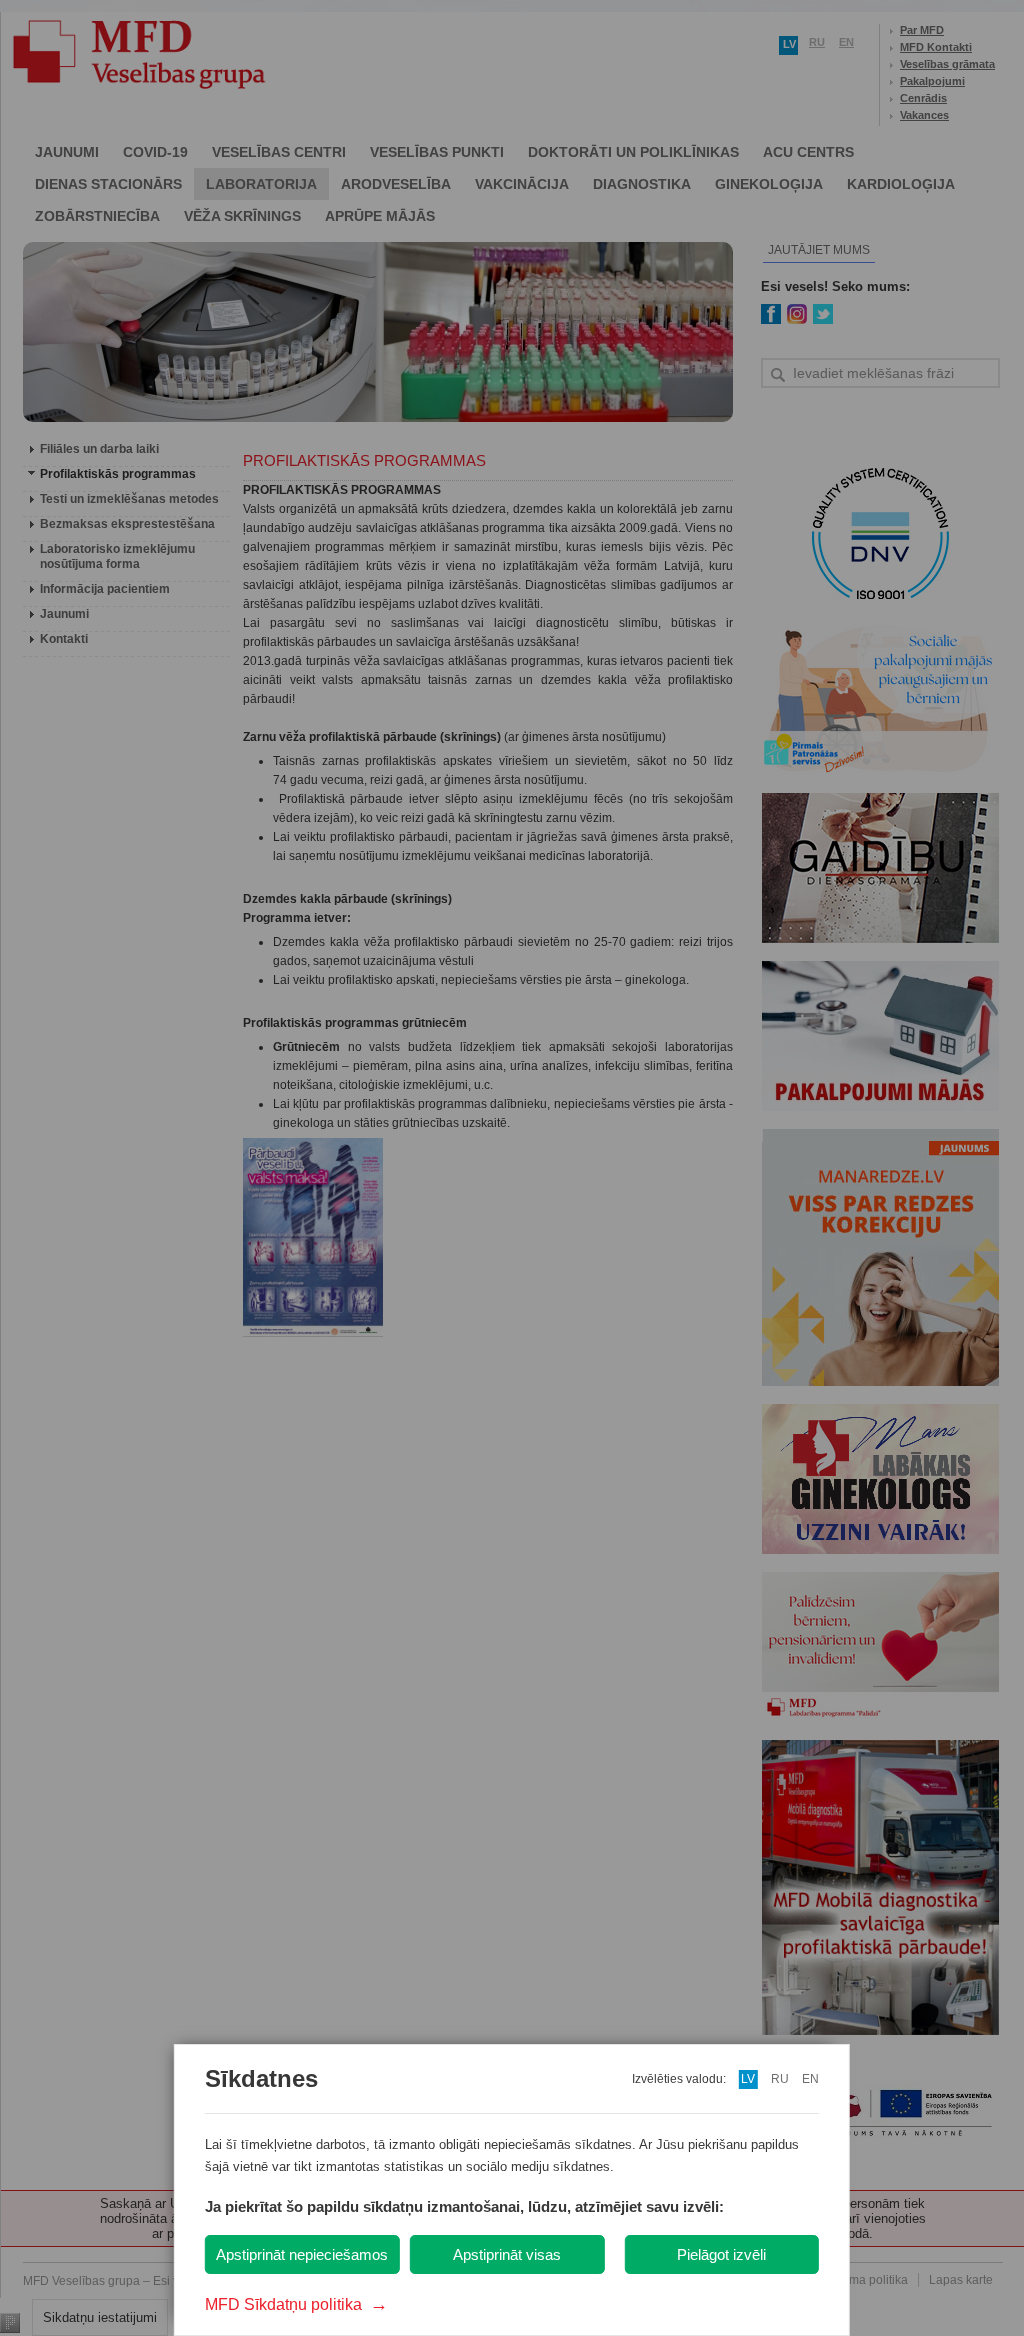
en (810, 2079)
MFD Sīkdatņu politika (296, 2304)
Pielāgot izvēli (721, 2254)
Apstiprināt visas (507, 2254)
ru (780, 2079)
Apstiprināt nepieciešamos (302, 2254)
